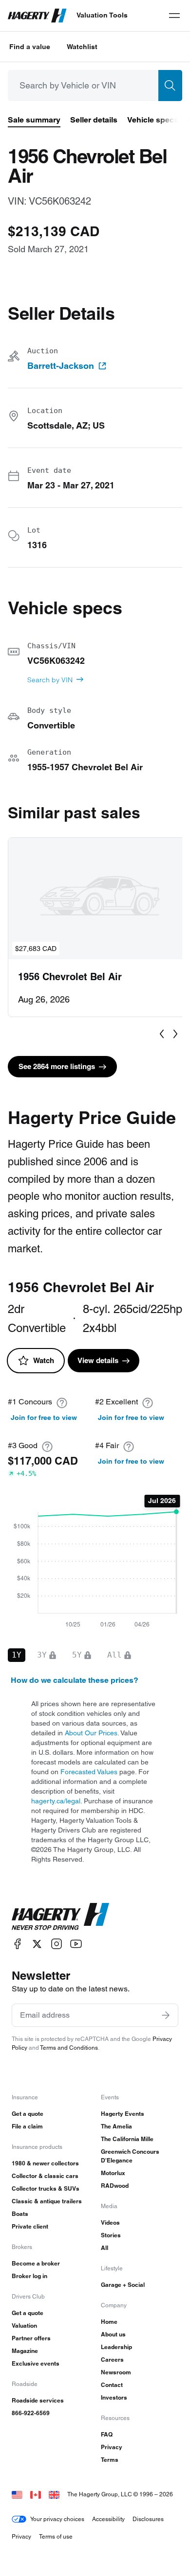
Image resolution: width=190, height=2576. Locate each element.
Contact (112, 2385)
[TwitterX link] (37, 1944)
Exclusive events (36, 2363)
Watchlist (82, 47)
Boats (20, 2214)
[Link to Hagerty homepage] (60, 1917)
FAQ (107, 2434)
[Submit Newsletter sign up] (166, 2015)
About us (113, 2334)
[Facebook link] (18, 1944)
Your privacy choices (57, 2519)
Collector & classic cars (45, 2176)
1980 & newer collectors (45, 2163)
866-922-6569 (31, 2413)
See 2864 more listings (57, 1066)
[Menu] (174, 16)
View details (98, 1360)
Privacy (112, 2447)
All (104, 2248)
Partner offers (31, 2338)
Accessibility (108, 2519)
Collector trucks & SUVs (46, 2188)
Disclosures (148, 2519)
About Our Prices (91, 1733)
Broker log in (29, 2276)
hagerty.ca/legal (56, 1801)
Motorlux (113, 2173)
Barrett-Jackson (61, 366)
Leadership (116, 2347)
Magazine (25, 2351)
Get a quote (28, 2114)
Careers (112, 2360)
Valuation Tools (102, 15)
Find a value (30, 47)
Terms (110, 2460)
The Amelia (116, 2126)
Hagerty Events (123, 2114)
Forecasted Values (89, 1772)
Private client (30, 2226)
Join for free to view (44, 1418)
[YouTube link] (76, 1944)
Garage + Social (123, 2285)
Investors (114, 2397)
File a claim (27, 2126)
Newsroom (116, 2372)
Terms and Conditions (69, 2048)
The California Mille (127, 2139)
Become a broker (36, 2263)
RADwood (115, 2186)
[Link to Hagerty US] (17, 2494)
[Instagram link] (57, 1944)
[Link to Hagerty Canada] (36, 2494)
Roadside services (38, 2400)
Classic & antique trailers (47, 2201)
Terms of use (56, 2536)
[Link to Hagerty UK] (54, 2494)
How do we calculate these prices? (75, 1680)
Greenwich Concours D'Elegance (130, 2156)
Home (109, 2322)
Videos (110, 2222)
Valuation (24, 2325)
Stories (111, 2235)
